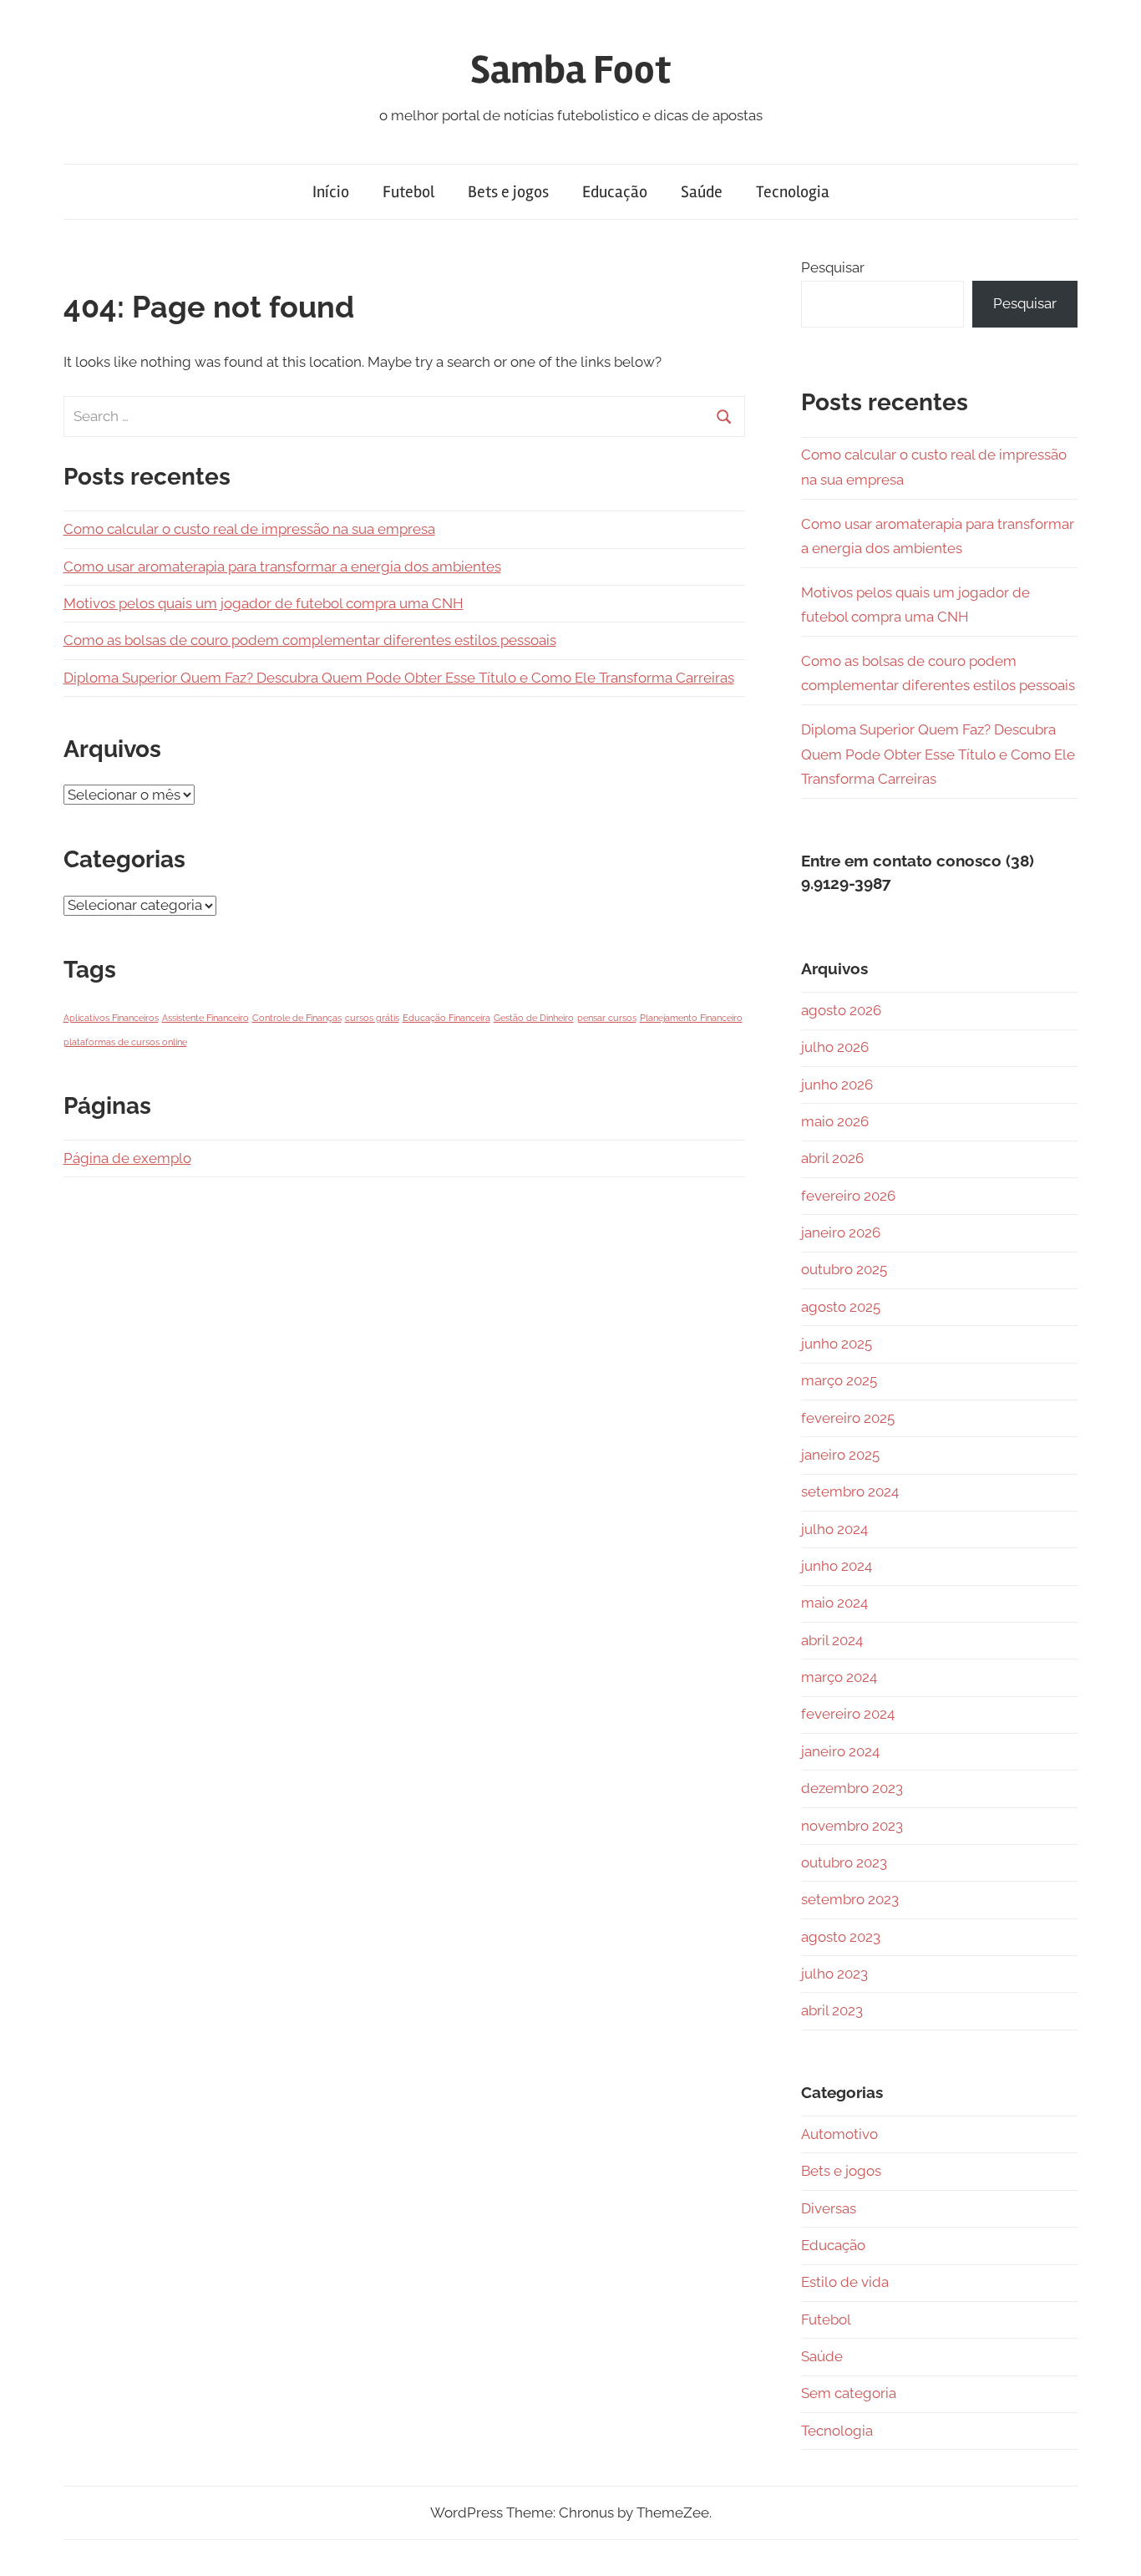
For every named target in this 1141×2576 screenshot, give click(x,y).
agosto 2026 (841, 1010)
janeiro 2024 (840, 1751)
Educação (615, 192)
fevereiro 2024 (848, 1714)
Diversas (829, 2208)
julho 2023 (834, 1974)
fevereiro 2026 (848, 1196)
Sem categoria (849, 2393)
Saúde (702, 192)
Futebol (408, 192)
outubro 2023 (844, 1862)
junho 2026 (837, 1085)
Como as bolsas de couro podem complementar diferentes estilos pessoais (310, 640)
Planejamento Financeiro (691, 1018)
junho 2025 (837, 1344)
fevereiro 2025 (848, 1418)
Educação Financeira (446, 1018)
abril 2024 (832, 1640)
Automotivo (839, 2134)
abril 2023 (832, 2010)
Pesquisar (833, 267)
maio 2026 (835, 1121)
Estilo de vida (845, 2282)
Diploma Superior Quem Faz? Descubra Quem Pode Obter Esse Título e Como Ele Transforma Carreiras (399, 678)
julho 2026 (835, 1047)
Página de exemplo (127, 1158)
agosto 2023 (841, 1937)
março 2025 (839, 1380)
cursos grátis (372, 1018)
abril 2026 (832, 1158)
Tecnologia (793, 192)
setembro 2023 (850, 1899)
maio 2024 (834, 1603)
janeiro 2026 (841, 1232)
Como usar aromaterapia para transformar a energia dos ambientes (282, 567)
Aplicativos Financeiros (111, 1018)
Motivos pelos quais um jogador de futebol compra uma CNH (264, 603)
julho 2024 (834, 1529)
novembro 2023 (852, 1826)
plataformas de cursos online (125, 1042)
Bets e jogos (508, 192)
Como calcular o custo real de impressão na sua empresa (249, 529)
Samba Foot (570, 70)
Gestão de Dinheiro (534, 1018)
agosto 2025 (841, 1307)
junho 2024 (837, 1566)
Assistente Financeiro (205, 1018)
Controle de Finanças (297, 1018)
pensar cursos (607, 1018)
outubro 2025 (844, 1269)
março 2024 (839, 1677)
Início (331, 192)
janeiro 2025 (840, 1455)
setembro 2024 (850, 1491)
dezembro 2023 (852, 1788)
